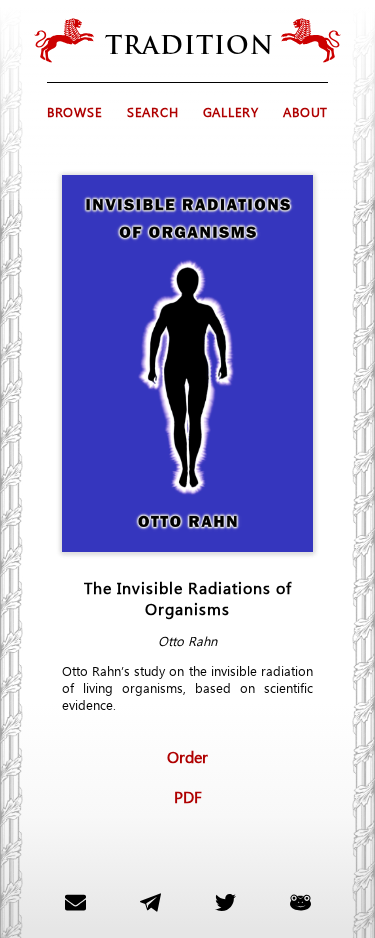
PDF (188, 796)
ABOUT (305, 111)
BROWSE (75, 111)
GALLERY (231, 111)
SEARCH (153, 111)
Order (187, 756)
